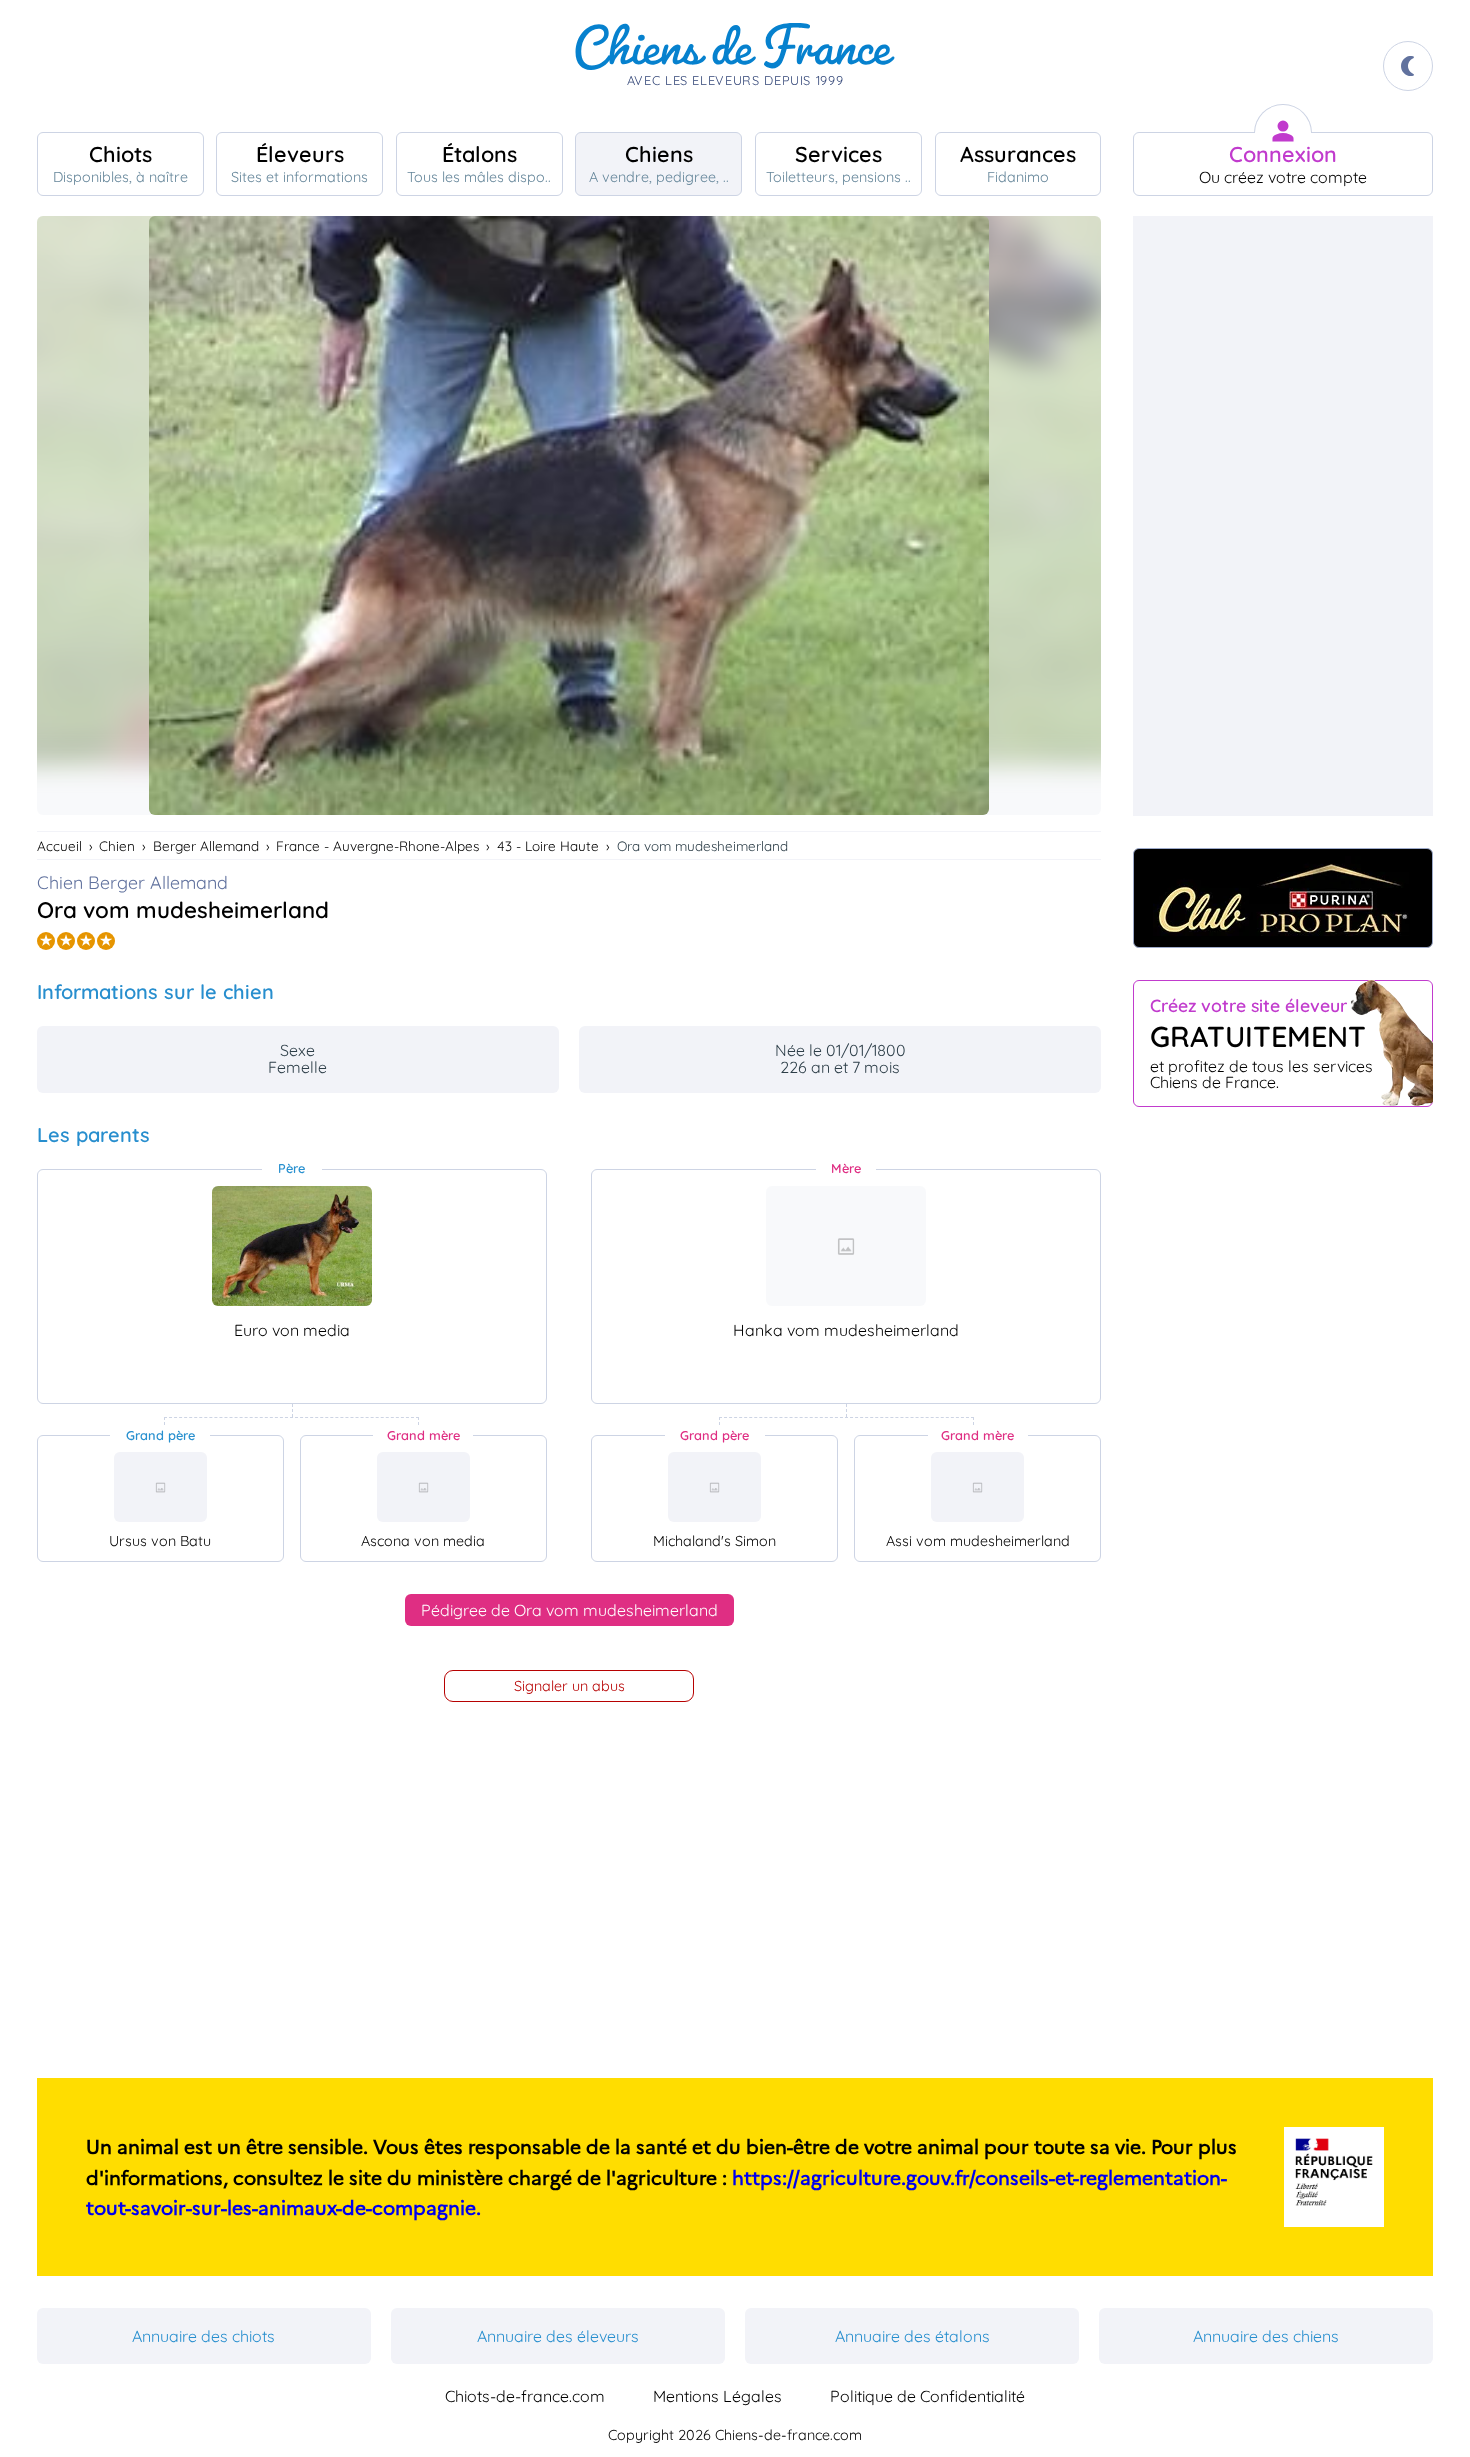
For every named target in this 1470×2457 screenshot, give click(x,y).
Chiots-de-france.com (525, 2396)
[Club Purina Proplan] (1283, 898)
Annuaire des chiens (1266, 2336)
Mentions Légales (717, 2396)
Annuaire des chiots (203, 2336)
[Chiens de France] (735, 66)
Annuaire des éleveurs (558, 2336)
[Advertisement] (1283, 516)
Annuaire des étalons (912, 2336)
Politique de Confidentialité (927, 2396)
